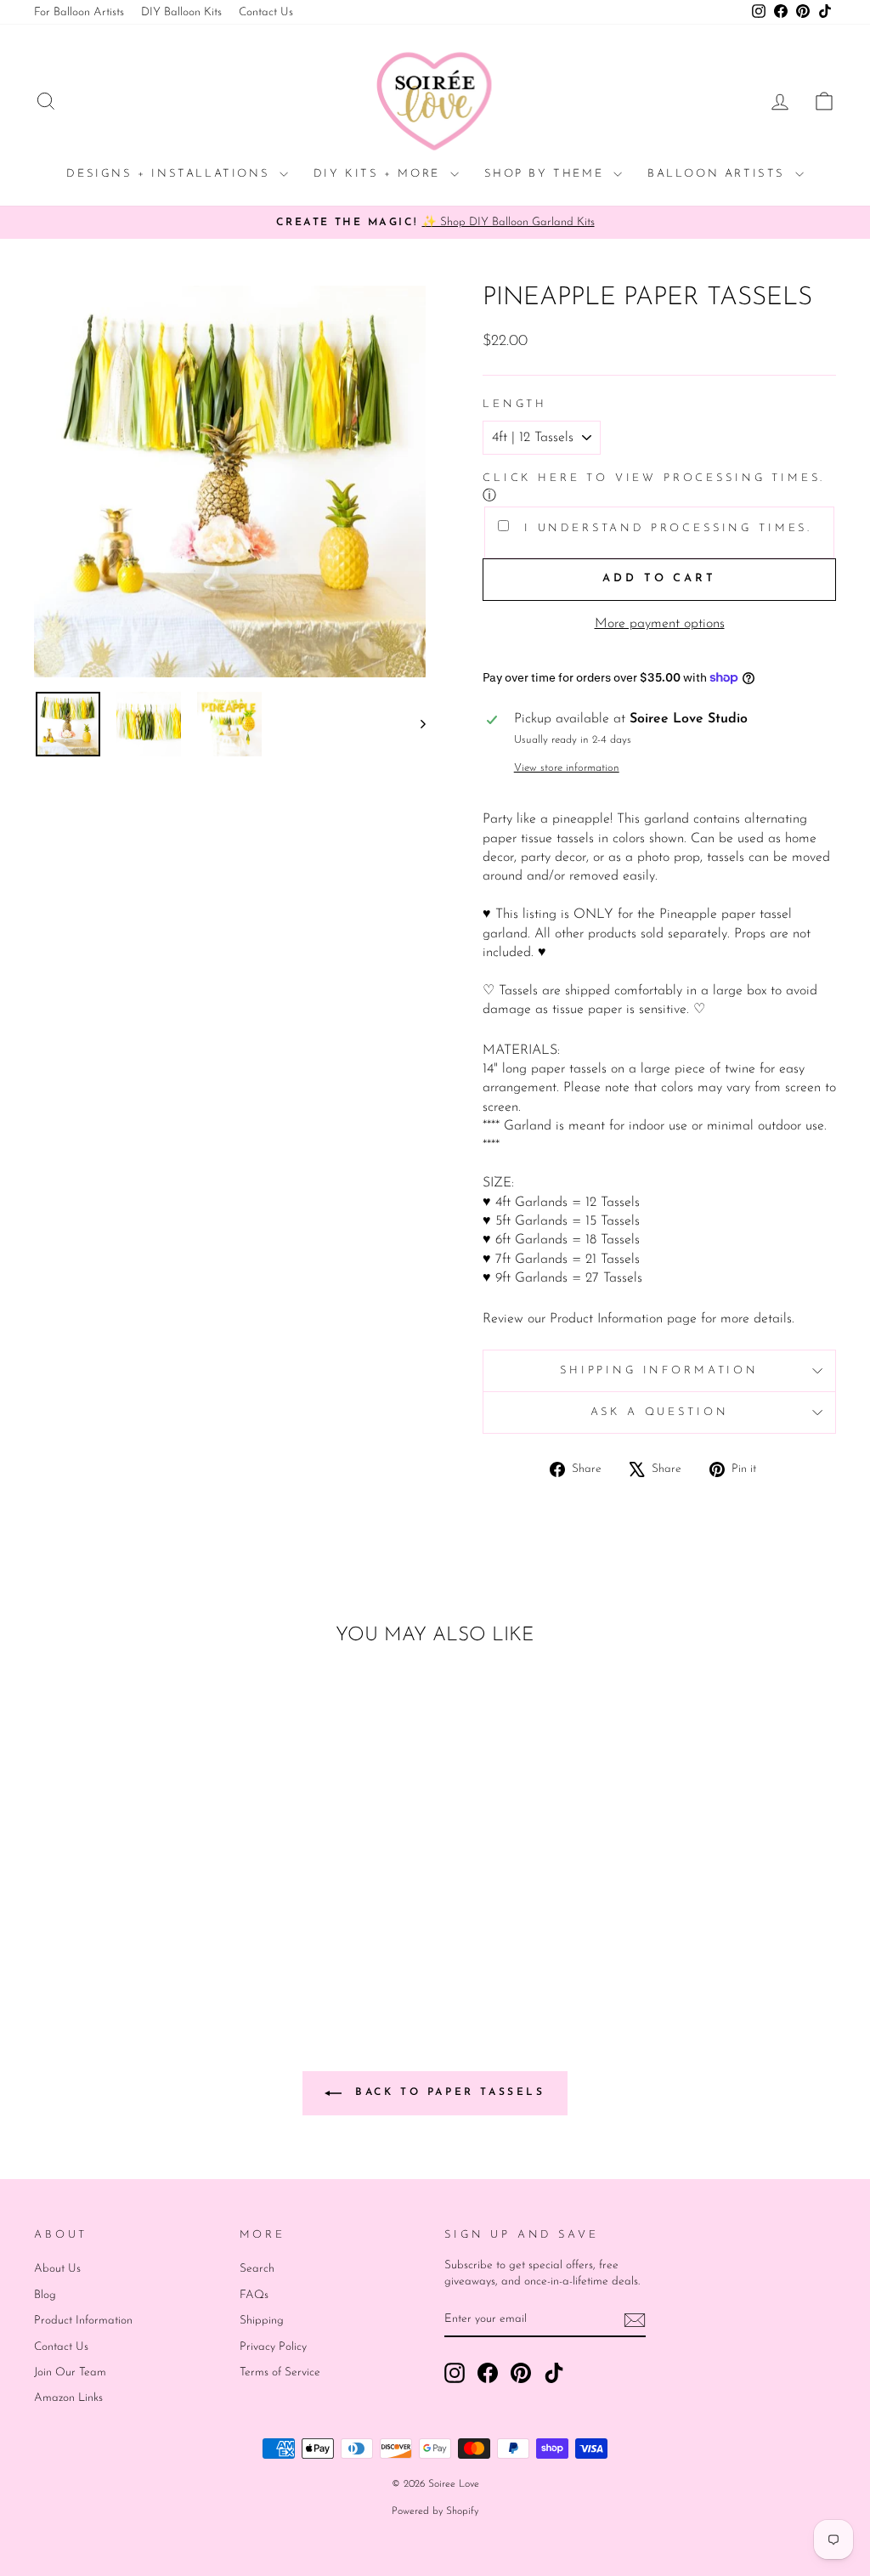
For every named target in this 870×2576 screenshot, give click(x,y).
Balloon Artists (719, 174)
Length (515, 404)
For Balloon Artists (79, 12)
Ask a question (660, 1412)
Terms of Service (280, 2372)
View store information (567, 768)
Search (257, 2269)
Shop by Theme (547, 174)
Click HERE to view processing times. (654, 478)
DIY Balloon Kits (181, 12)
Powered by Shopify (435, 2511)
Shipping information (659, 1370)
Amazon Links (68, 2398)
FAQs (254, 2295)
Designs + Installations (170, 174)
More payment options (660, 624)
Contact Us (266, 12)
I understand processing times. (665, 528)
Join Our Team (70, 2372)
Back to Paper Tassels (446, 2092)
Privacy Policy (273, 2347)
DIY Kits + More (380, 174)
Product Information (83, 2321)
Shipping (262, 2321)
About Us (57, 2269)
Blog (45, 2295)
